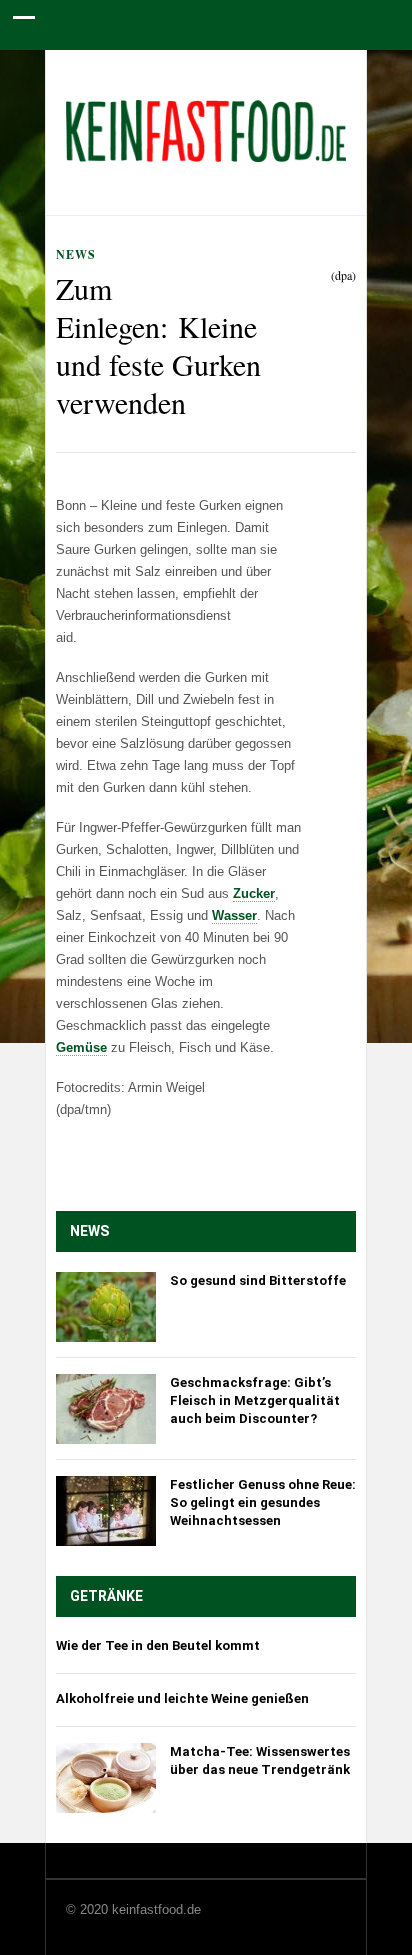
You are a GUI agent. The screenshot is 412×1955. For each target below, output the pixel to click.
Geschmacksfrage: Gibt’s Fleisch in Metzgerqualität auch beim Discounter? (255, 1400)
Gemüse (81, 1047)
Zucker (254, 893)
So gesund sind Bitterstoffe (258, 1280)
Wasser (234, 915)
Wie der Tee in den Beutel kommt (158, 1645)
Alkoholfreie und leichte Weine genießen (182, 1698)
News (76, 254)
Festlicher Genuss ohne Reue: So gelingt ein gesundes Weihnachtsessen (263, 1502)
